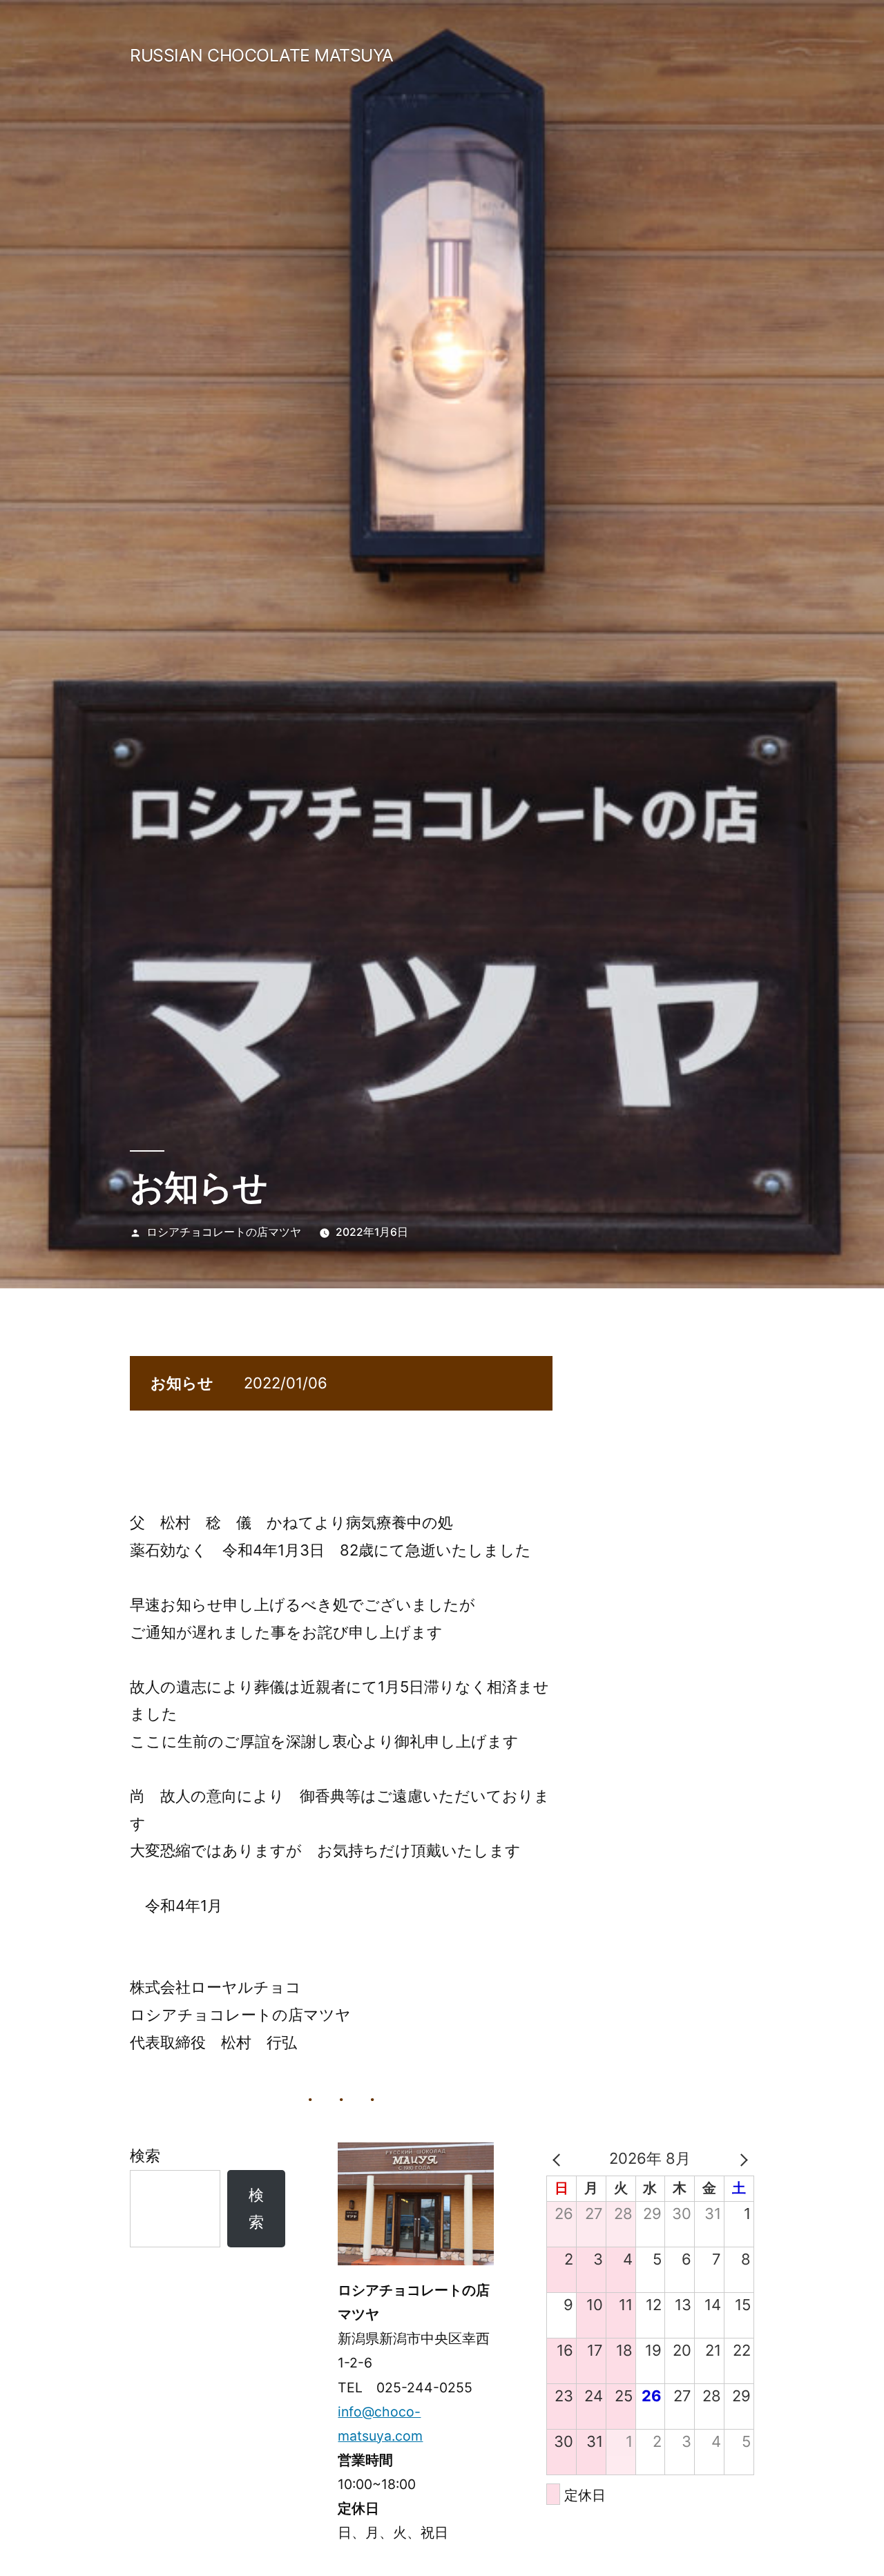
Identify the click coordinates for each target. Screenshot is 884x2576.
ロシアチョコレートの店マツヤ (224, 1232)
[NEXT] (741, 2159)
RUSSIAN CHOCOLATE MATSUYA (262, 55)
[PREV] (559, 2159)
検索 (145, 2156)
